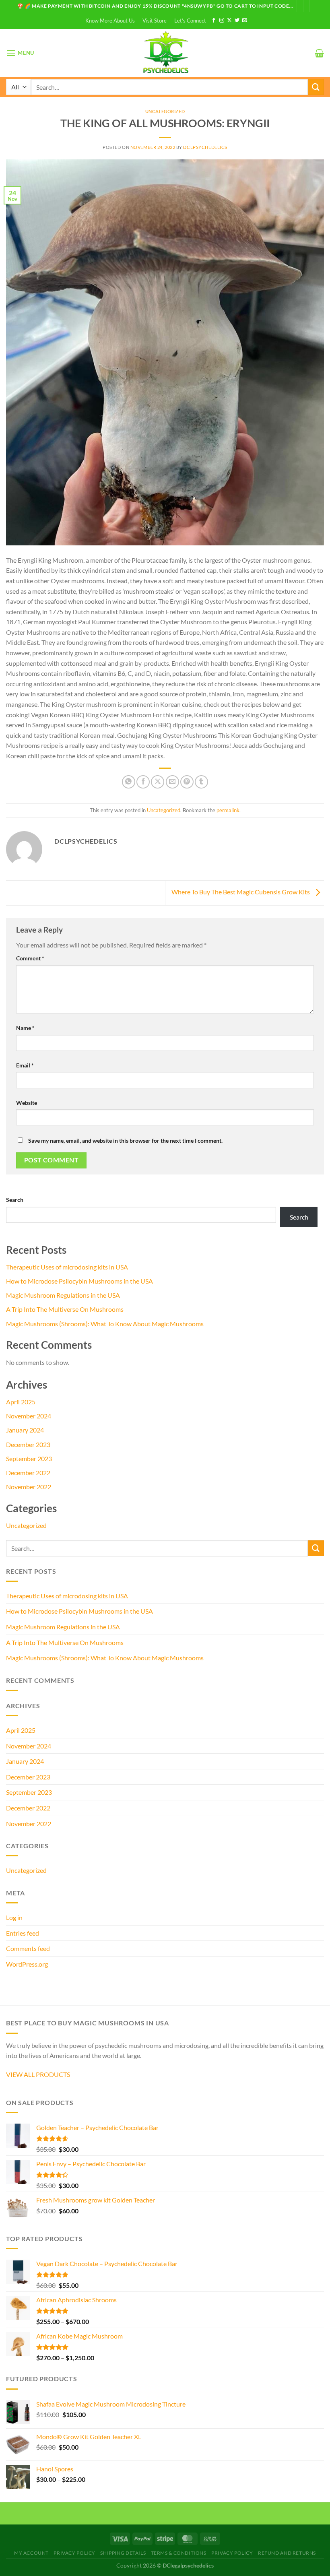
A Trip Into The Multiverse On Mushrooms (65, 1309)
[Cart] (319, 53)
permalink (228, 810)
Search (15, 1200)
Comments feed (28, 1948)
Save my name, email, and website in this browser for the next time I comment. (125, 1140)
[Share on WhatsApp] (129, 782)
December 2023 (28, 1444)
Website (27, 1103)
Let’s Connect (190, 21)
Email (25, 1065)
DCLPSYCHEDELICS (205, 147)
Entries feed (23, 1933)
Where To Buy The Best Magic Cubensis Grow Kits (241, 892)
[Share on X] (158, 782)
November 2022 (29, 1487)
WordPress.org (27, 1964)
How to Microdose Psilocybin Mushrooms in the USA (79, 1281)
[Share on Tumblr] (201, 782)
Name (25, 1028)
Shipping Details (123, 2553)
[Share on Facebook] (143, 782)
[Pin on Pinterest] (187, 782)
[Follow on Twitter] (237, 21)
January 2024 (25, 1430)
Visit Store (155, 21)
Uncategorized (165, 111)
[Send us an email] (245, 21)
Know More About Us (110, 21)
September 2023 (29, 1458)
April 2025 (21, 1402)
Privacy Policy (74, 2553)
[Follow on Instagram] (222, 21)
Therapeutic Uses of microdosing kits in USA (67, 1267)
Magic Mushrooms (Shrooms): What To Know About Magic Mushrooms (105, 1324)
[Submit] (316, 87)
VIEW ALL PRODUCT (36, 2074)
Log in (14, 1917)
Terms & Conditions (179, 2553)
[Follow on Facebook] (214, 21)
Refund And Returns (287, 2553)
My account (31, 2553)
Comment (30, 958)
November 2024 (29, 1416)
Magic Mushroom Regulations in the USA (63, 1295)
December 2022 (28, 1473)
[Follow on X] (229, 21)
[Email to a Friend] (172, 782)
